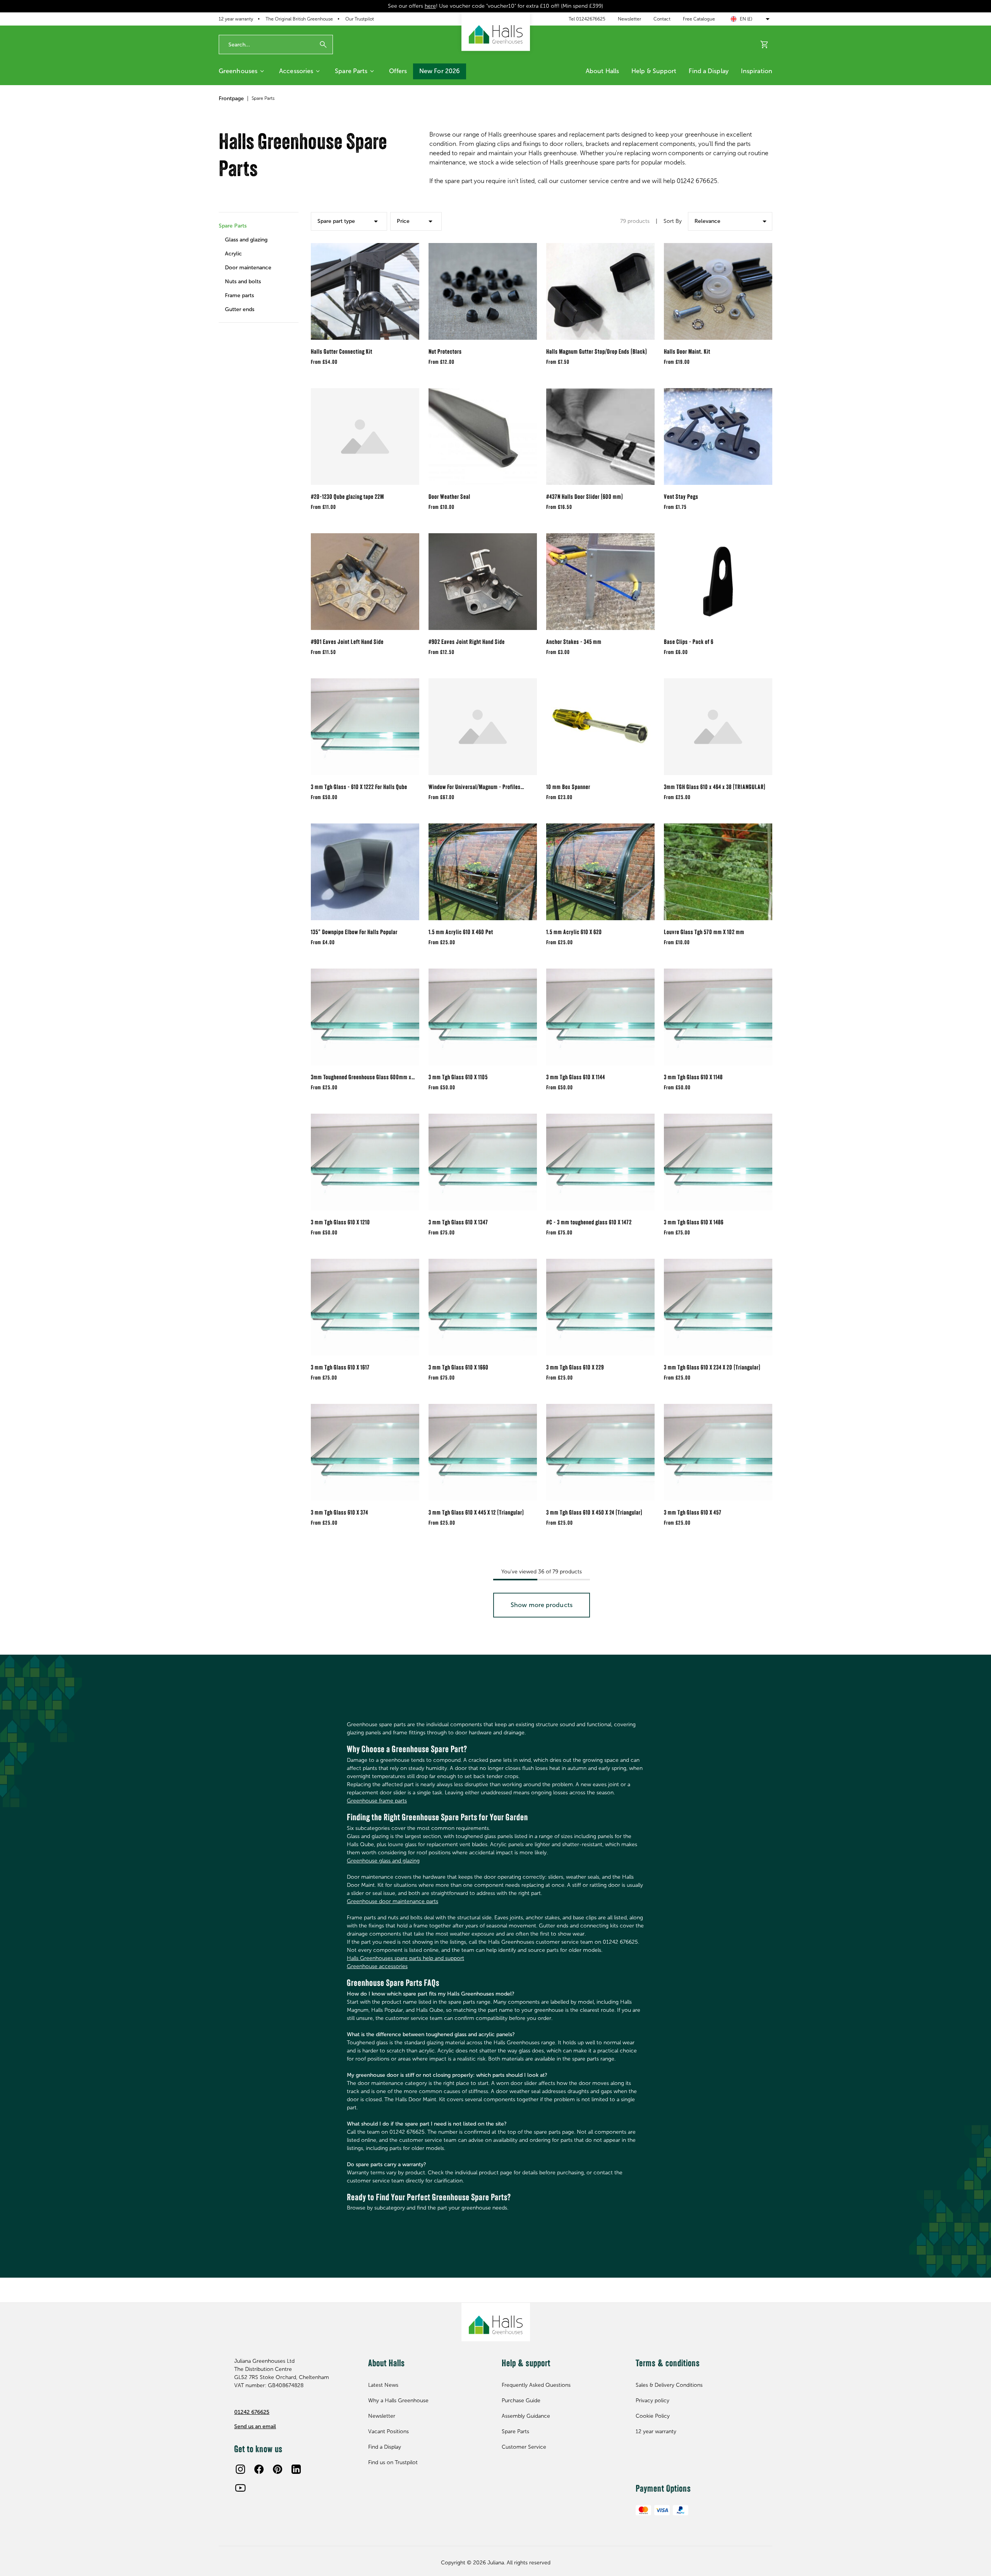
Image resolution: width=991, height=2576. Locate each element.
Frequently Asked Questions (536, 2385)
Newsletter (629, 19)
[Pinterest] (278, 2469)
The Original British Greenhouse (299, 19)
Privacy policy (652, 2401)
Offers (398, 71)
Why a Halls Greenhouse (398, 2401)
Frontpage (231, 98)
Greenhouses (238, 71)
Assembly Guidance (526, 2416)
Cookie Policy (653, 2416)
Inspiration (757, 71)
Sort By (673, 221)
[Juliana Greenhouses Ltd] (496, 32)
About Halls (602, 71)
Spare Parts (351, 71)
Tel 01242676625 (587, 19)
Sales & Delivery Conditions (669, 2385)
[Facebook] (259, 2469)
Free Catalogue (699, 19)
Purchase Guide (521, 2401)
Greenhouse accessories (377, 1966)
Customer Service (524, 2447)
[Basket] (765, 45)
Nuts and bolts (243, 282)
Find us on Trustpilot (393, 2462)
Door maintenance (248, 268)
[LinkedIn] (296, 2469)
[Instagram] (240, 2469)
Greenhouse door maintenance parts (393, 1901)
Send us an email (255, 2426)
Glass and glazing (246, 240)
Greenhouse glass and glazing (383, 1861)
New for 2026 (440, 71)
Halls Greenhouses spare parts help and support (405, 1958)
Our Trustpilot (360, 19)
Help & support (654, 71)
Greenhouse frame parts (377, 1801)
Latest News (383, 2385)
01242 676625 (252, 2412)
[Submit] (323, 45)
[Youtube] (240, 2488)
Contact (662, 19)
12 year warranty (236, 19)
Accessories (296, 71)
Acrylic (233, 254)
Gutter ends (240, 309)
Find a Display (708, 71)
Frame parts (239, 295)
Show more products (542, 1605)
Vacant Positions (388, 2431)
